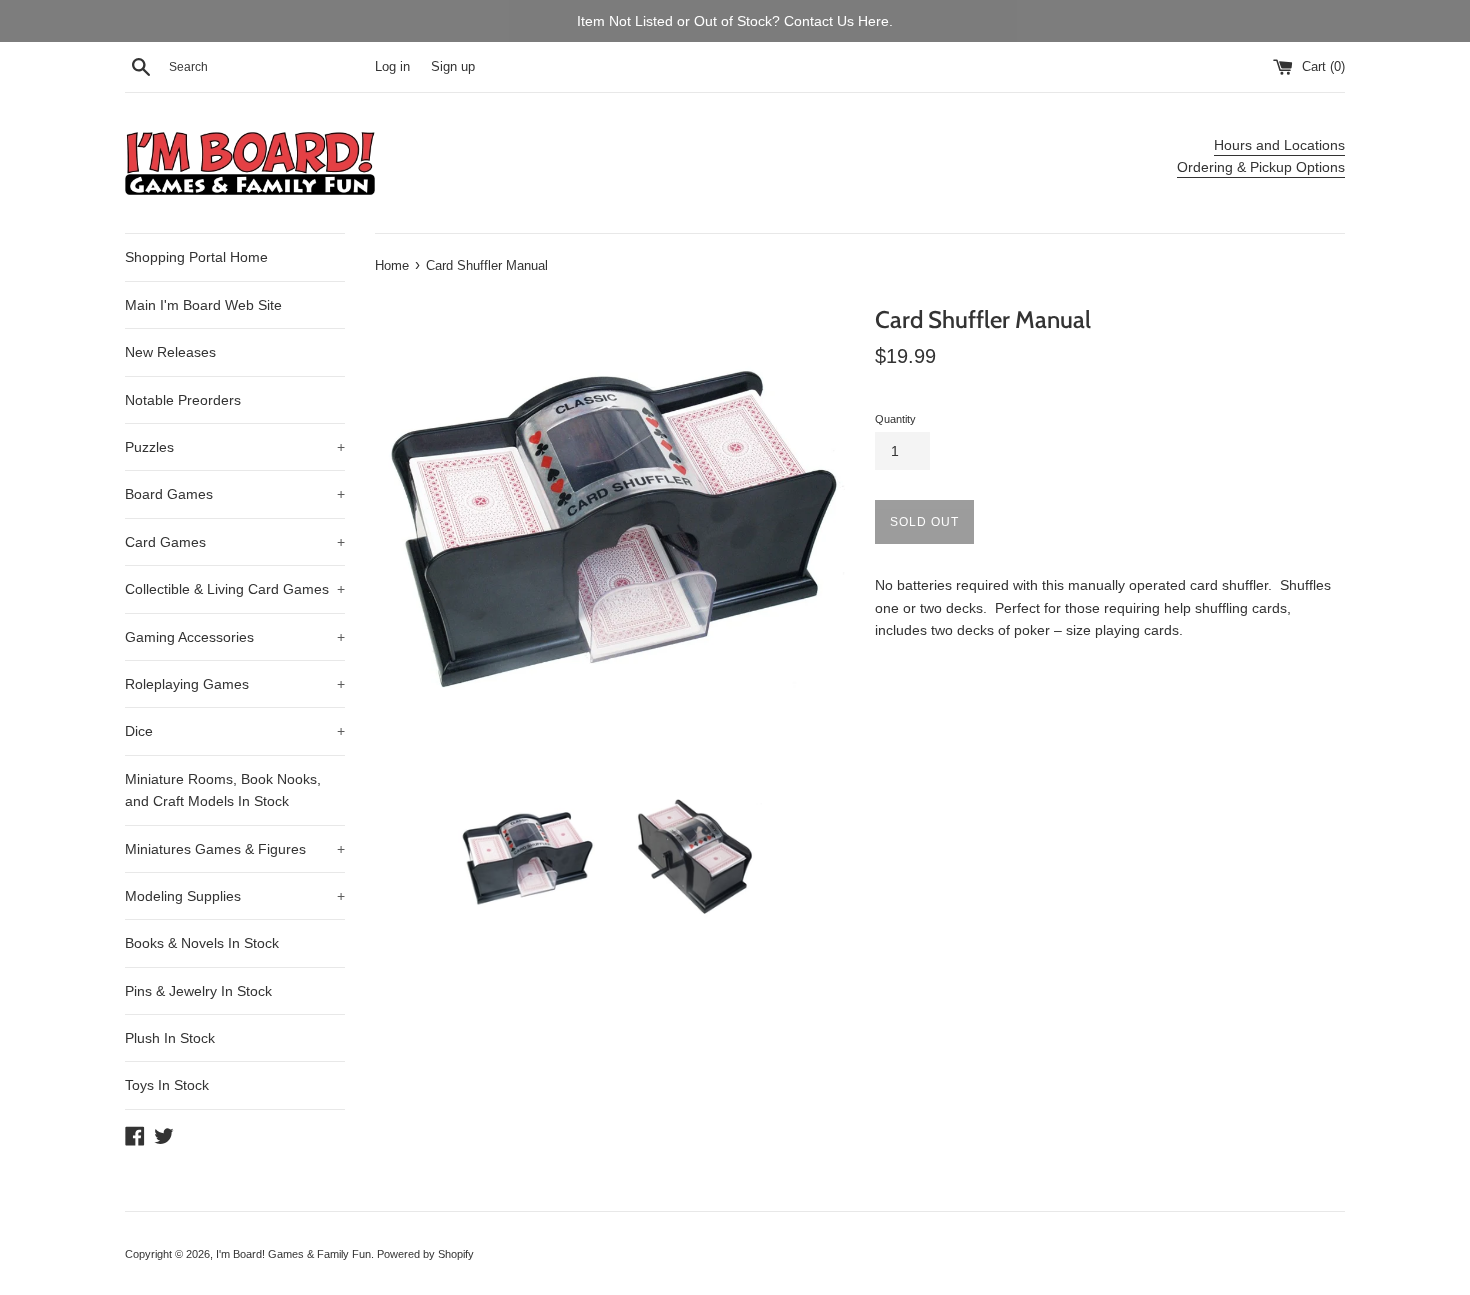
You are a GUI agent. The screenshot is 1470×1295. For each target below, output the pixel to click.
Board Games (235, 494)
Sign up (453, 67)
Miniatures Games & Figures (235, 849)
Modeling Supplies (235, 896)
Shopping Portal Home (196, 257)
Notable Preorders (183, 400)
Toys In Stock (167, 1085)
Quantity (895, 419)
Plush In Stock (170, 1038)
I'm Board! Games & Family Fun (293, 1254)
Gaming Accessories (235, 637)
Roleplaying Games (235, 684)
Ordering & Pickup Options (1261, 167)
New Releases (170, 352)
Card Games (235, 542)
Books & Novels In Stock (202, 943)
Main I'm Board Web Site (203, 305)
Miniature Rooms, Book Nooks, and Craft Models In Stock (223, 790)
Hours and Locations (1279, 145)
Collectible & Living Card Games (235, 589)
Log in (392, 67)
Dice (235, 731)
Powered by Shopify (425, 1254)
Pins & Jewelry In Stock (198, 991)
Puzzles (235, 447)
